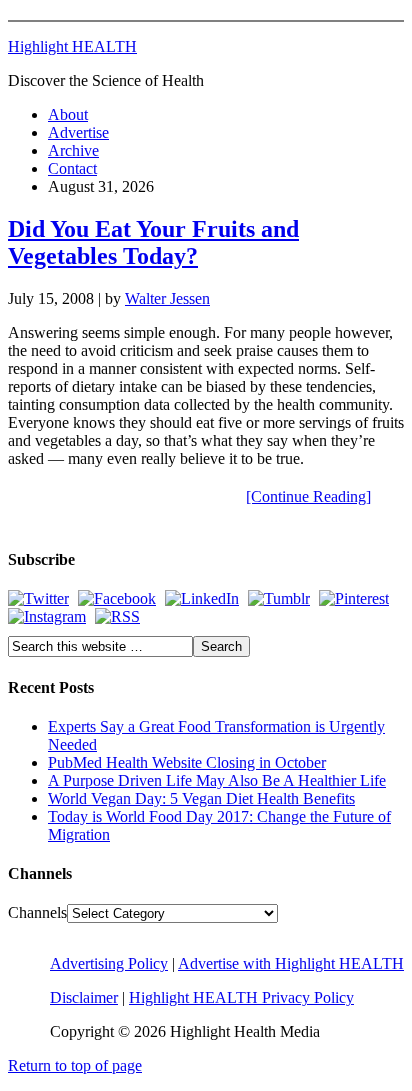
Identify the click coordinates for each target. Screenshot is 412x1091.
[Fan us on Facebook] (117, 598)
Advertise (78, 132)
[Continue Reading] (308, 496)
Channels (37, 912)
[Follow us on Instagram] (47, 616)
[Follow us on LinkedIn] (202, 598)
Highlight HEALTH (72, 46)
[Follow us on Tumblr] (279, 598)
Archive (73, 150)
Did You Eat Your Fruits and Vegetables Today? (153, 242)
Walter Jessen (167, 298)
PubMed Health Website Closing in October (187, 762)
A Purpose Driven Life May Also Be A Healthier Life (217, 780)
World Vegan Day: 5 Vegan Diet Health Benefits (201, 798)
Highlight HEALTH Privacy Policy (241, 997)
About (68, 114)
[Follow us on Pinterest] (354, 598)
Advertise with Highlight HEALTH (291, 963)
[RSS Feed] (117, 616)
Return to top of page (75, 1065)
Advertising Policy (109, 963)
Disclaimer (84, 997)
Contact (72, 168)
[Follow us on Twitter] (38, 598)
